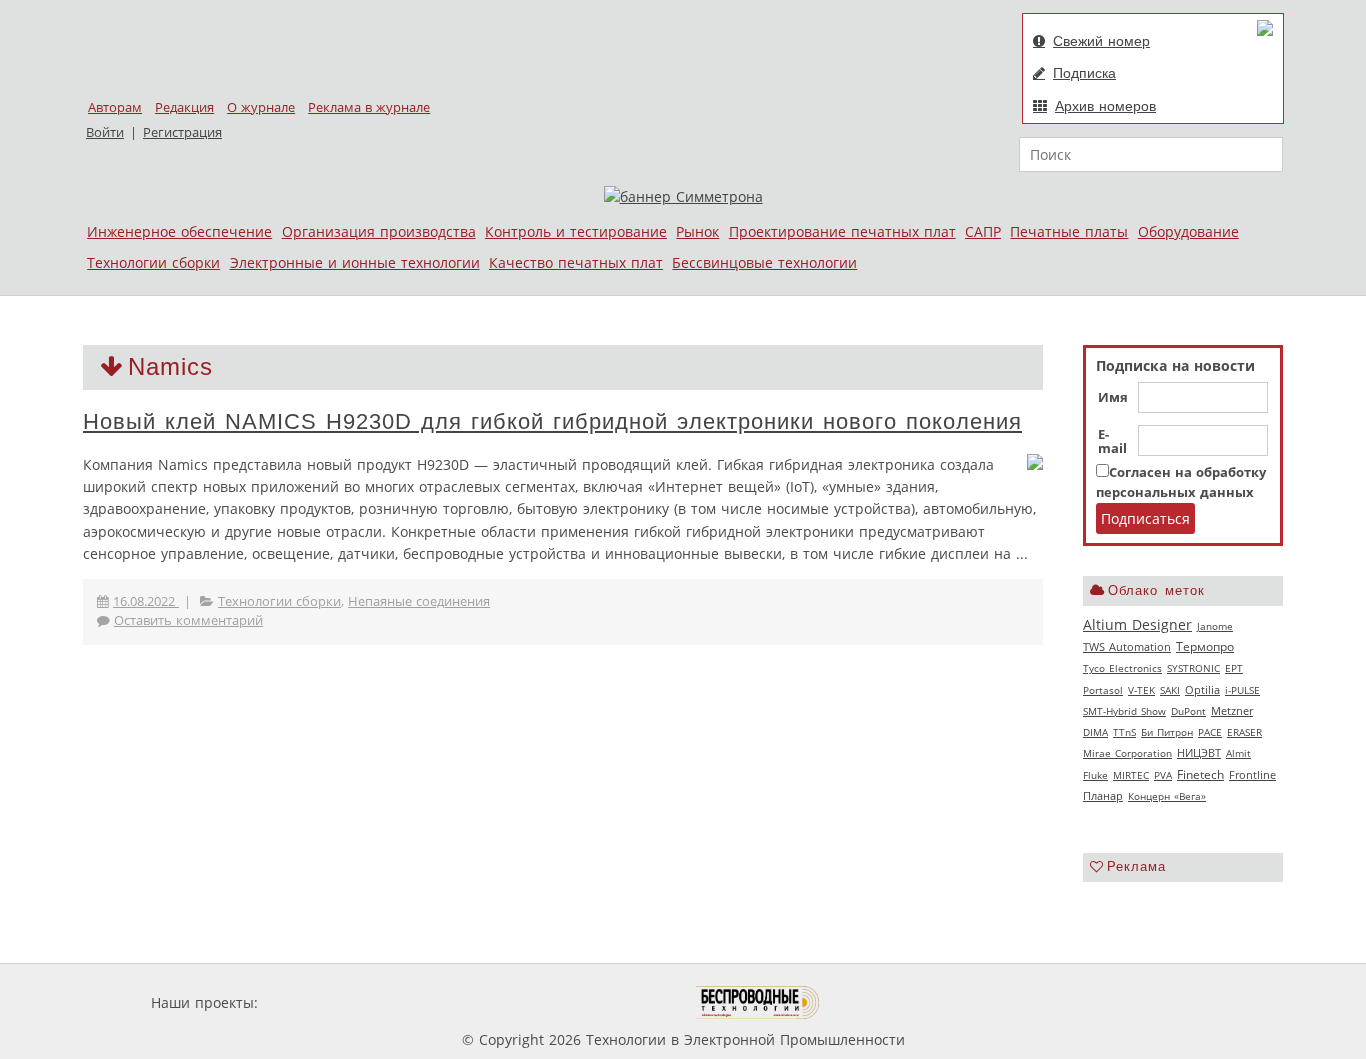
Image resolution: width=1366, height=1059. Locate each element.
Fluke (1095, 775)
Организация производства (379, 231)
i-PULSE (1242, 690)
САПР (983, 231)
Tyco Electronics (1122, 668)
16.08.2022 (146, 601)
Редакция (184, 107)
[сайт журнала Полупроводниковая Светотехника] (602, 1002)
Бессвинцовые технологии (764, 262)
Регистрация (182, 132)
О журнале (261, 107)
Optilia (1202, 690)
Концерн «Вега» (1167, 796)
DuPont (1188, 711)
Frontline (1252, 775)
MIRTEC (1131, 775)
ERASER (1244, 732)
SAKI (1170, 690)
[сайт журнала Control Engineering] (891, 1002)
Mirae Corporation (1127, 753)
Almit (1238, 753)
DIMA (1095, 732)
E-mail (1112, 442)
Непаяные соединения (419, 601)
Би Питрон (1167, 732)
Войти (105, 132)
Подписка (1084, 73)
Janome (1215, 626)
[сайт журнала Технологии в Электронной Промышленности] (454, 1002)
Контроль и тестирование (576, 231)
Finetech (1200, 774)
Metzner (1232, 711)
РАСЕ (1210, 732)
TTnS (1124, 732)
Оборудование (1188, 231)
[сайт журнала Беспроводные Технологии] (758, 1002)
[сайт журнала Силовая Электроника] (327, 1002)
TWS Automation (1127, 647)
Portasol (1103, 690)
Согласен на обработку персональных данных (1181, 482)
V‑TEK (1141, 690)
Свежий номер (1101, 41)
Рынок (697, 231)
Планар (1103, 796)
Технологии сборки (153, 262)
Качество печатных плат (576, 262)
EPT (1234, 668)
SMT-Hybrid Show (1124, 711)
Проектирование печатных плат (842, 231)
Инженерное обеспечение (179, 231)
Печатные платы (1069, 231)
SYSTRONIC (1193, 668)
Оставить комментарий (188, 620)
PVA (1163, 775)
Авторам (115, 107)
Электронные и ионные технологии (355, 262)
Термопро (1205, 646)
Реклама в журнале (369, 107)
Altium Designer (1137, 624)
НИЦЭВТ (1199, 752)
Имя (1113, 398)
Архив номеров (1105, 106)
